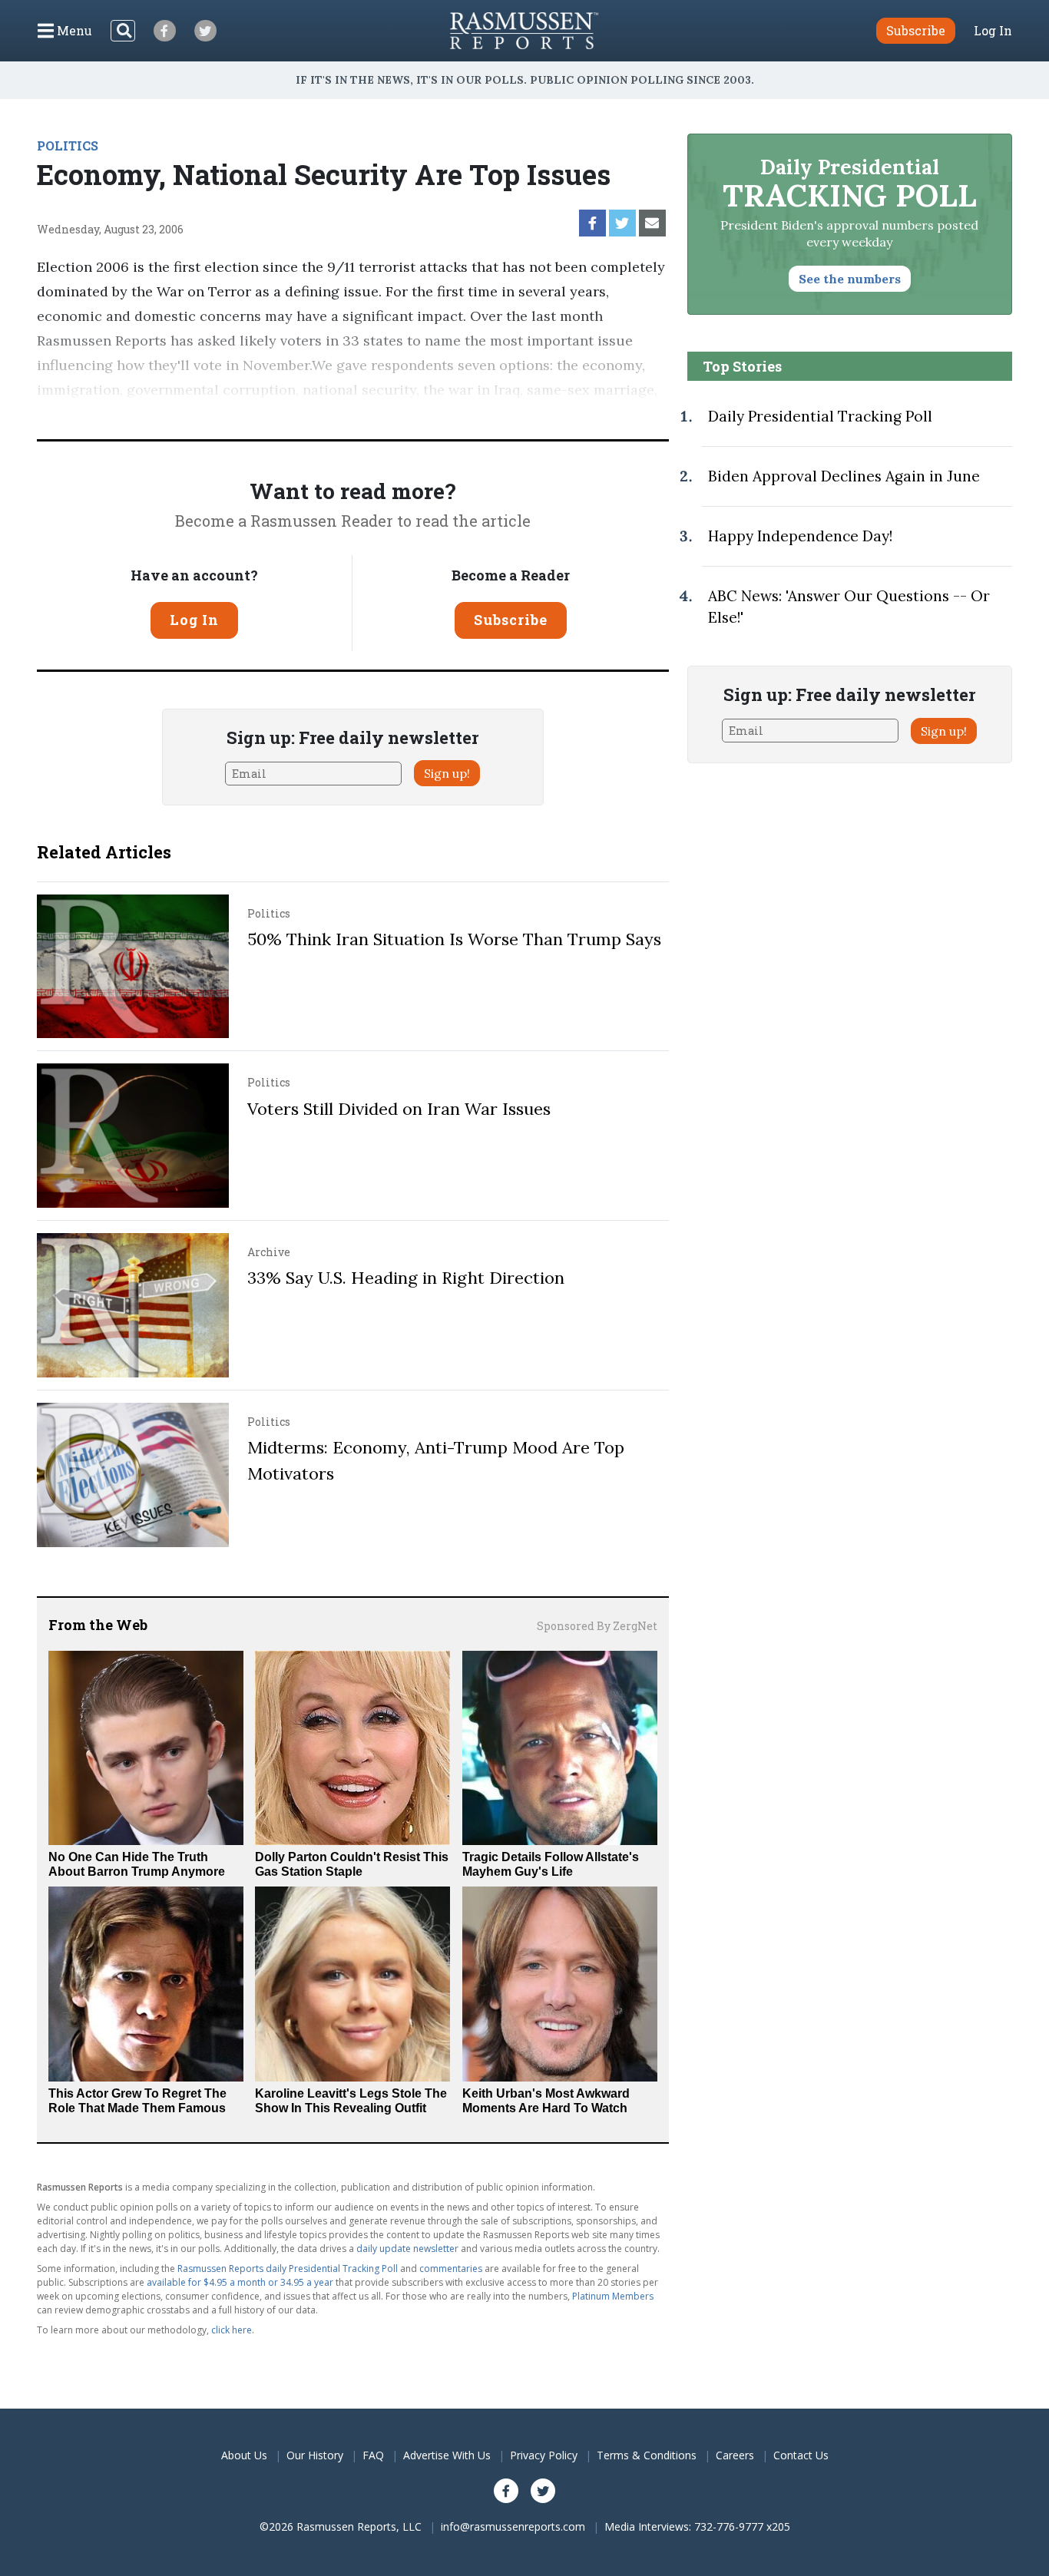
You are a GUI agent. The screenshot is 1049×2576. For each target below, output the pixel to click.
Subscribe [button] (916, 30)
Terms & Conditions (647, 2455)
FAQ (373, 2455)
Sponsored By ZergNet (597, 1626)
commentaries (451, 2268)
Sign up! (447, 773)
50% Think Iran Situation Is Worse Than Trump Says (454, 939)
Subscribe (511, 620)
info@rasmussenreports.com (513, 2526)
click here (232, 2330)
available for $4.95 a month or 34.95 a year (240, 2282)
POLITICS (68, 145)
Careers (735, 2455)
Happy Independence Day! (800, 536)
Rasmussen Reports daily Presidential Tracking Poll (288, 2268)
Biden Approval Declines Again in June (844, 476)
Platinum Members (613, 2296)
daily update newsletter (407, 2249)
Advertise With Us (447, 2455)
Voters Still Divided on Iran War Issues (399, 1109)
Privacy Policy (544, 2455)
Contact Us (801, 2455)
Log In (993, 31)
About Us (244, 2455)
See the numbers (850, 279)
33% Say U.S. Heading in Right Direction (406, 1278)
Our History (315, 2455)
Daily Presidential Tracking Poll (820, 416)
